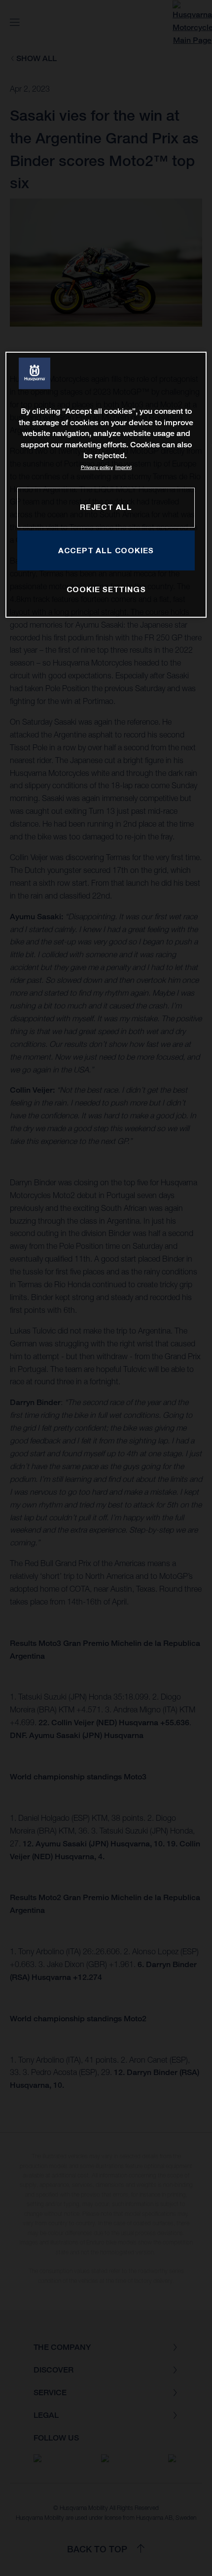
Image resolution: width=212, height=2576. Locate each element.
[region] (106, 485)
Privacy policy (97, 467)
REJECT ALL (106, 507)
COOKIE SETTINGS (106, 589)
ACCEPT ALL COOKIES (106, 550)
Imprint (124, 467)
